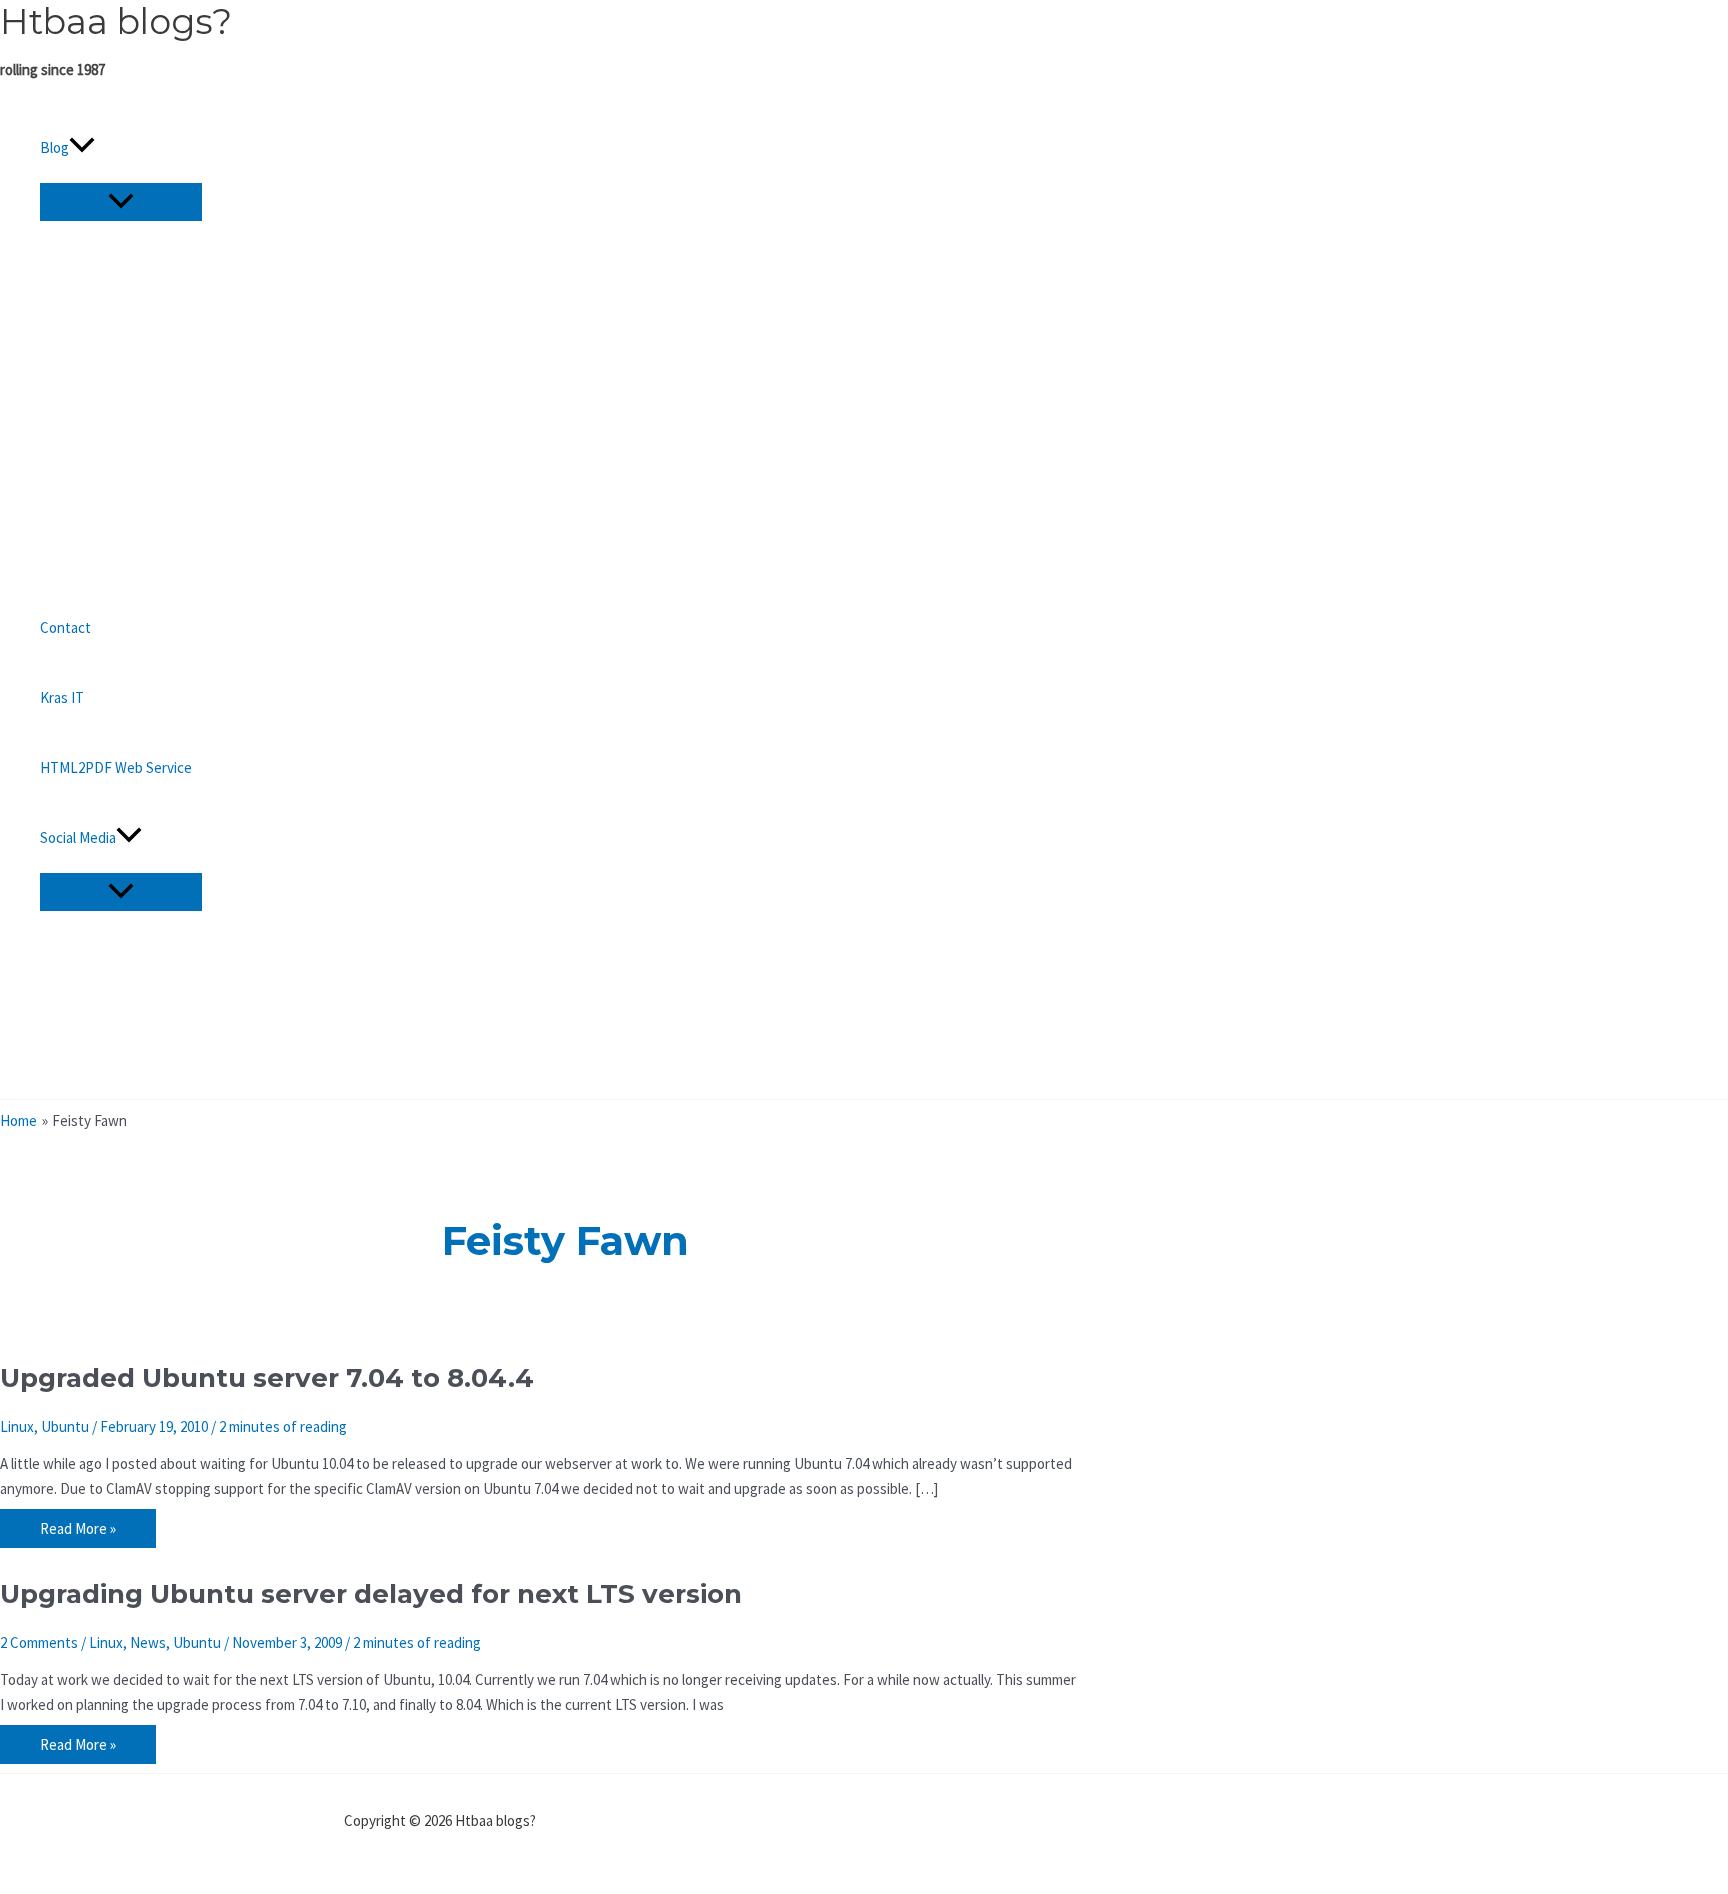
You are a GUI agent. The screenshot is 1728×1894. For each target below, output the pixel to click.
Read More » (77, 1531)
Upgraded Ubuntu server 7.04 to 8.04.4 (267, 1378)
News (148, 1642)
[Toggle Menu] (121, 202)
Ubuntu (65, 1426)
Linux (17, 1426)
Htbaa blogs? (116, 21)
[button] (82, 148)
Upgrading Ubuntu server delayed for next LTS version (371, 1594)
